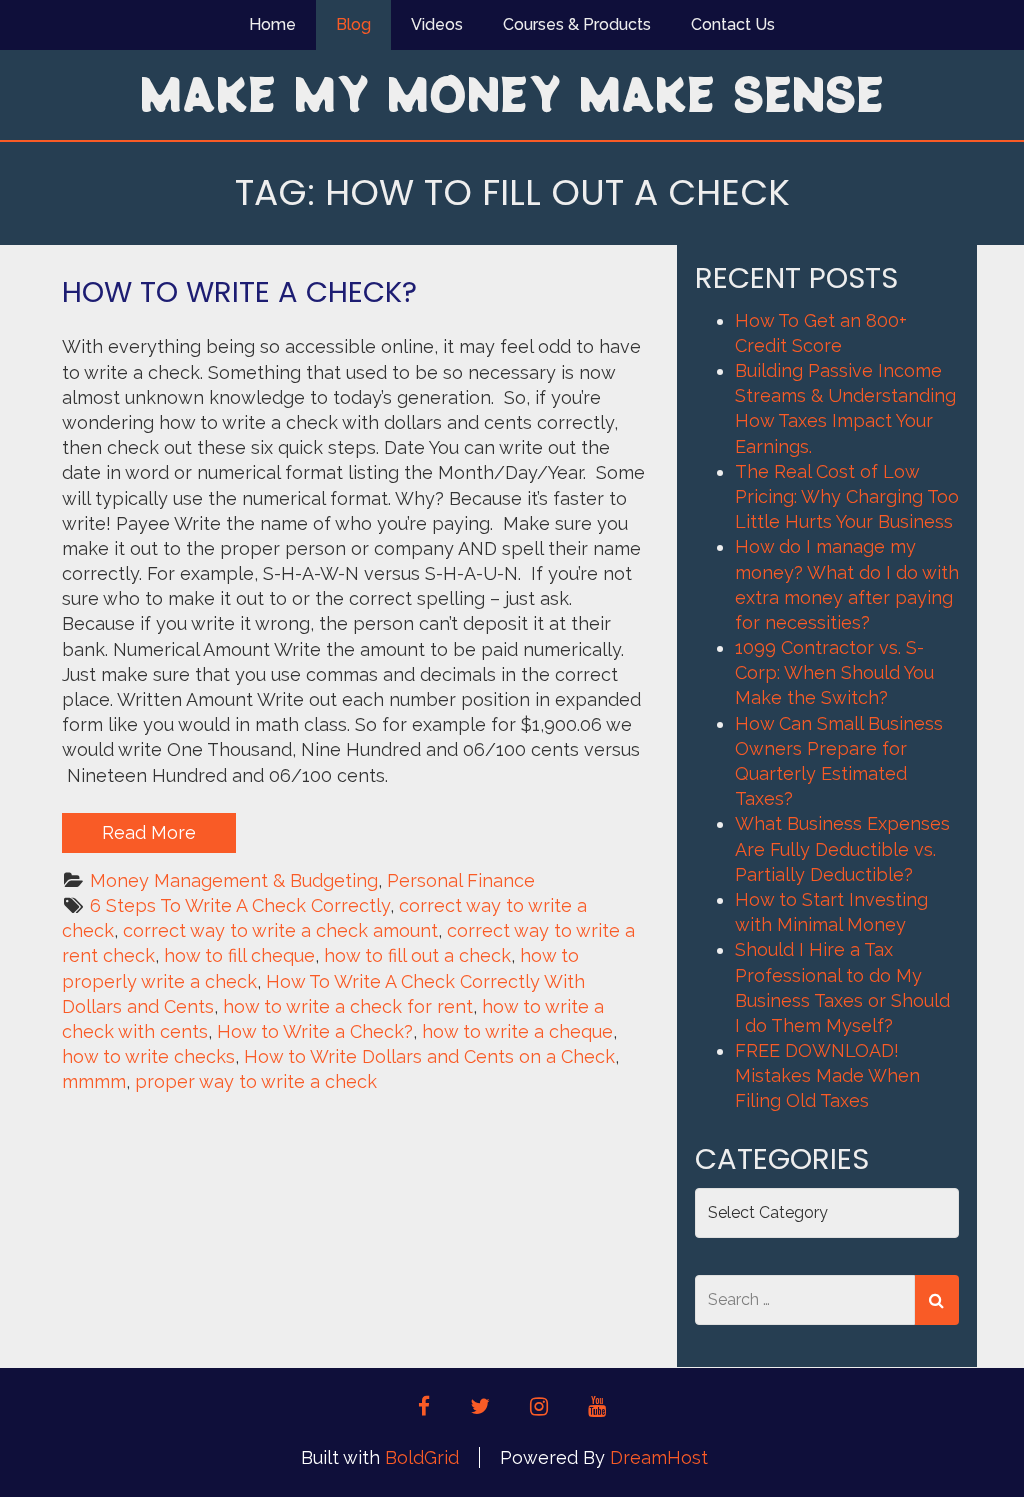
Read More (149, 832)
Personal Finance (461, 880)
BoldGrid (422, 1457)
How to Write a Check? (239, 292)
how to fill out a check (417, 955)
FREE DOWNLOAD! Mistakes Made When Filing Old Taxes (827, 1075)
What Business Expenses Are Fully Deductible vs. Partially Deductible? (842, 848)
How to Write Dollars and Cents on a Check (429, 1056)
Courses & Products (577, 24)
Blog (353, 24)
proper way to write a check (256, 1081)
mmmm (94, 1081)
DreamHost (659, 1457)
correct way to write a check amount (280, 930)
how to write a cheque (517, 1031)
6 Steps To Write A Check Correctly (240, 905)
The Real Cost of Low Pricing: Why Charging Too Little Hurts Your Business (847, 496)
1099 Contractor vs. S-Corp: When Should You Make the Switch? (834, 672)
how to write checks (148, 1056)
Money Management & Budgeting (234, 880)
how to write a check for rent (348, 1006)
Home (272, 24)
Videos (437, 24)
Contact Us (733, 24)
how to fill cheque (239, 955)
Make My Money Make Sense (512, 93)
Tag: (512, 192)
